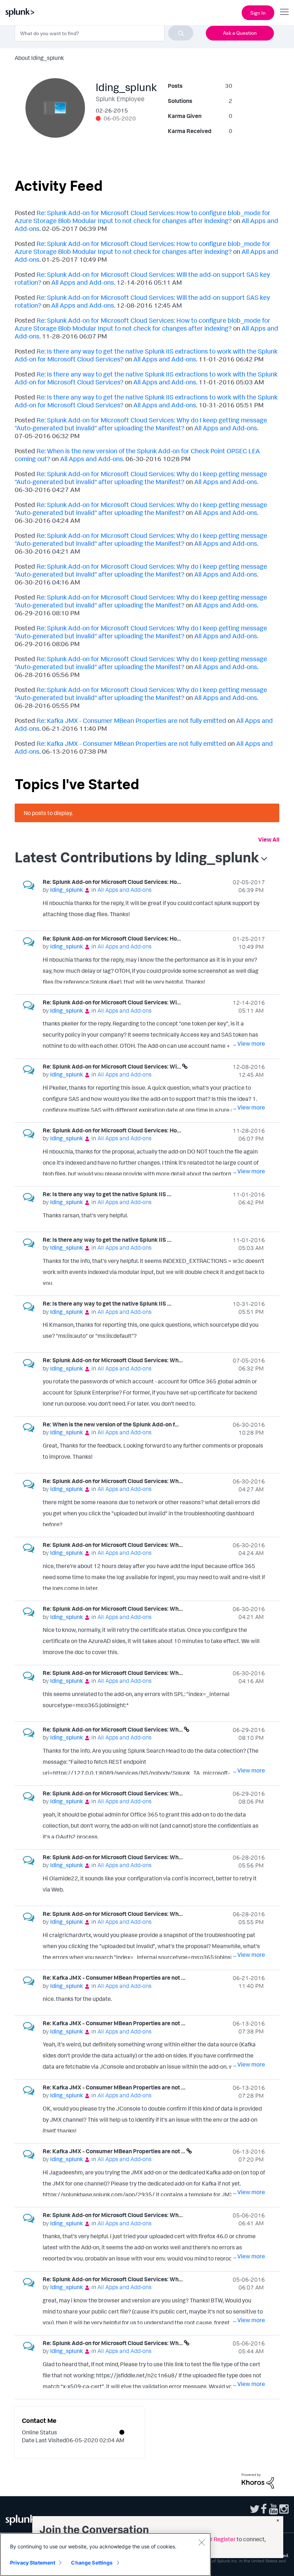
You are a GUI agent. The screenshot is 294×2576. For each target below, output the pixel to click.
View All (269, 839)
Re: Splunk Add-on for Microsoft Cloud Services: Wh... (113, 1360)
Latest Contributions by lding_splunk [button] (137, 857)
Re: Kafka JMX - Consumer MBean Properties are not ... (114, 1978)
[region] (105, 2554)
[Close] (201, 2542)
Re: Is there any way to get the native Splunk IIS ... (107, 1194)
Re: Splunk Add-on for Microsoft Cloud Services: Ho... (112, 882)
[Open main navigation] (284, 12)
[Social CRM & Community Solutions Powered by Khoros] (258, 2480)
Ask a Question (240, 33)
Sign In (258, 13)
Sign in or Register (212, 2539)
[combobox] (104, 33)
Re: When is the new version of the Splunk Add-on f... (111, 1424)
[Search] (181, 33)
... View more (249, 915)
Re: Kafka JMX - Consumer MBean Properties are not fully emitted (131, 720)
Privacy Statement (33, 2563)
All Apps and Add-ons (83, 282)
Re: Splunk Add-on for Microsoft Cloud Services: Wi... (112, 1002)
